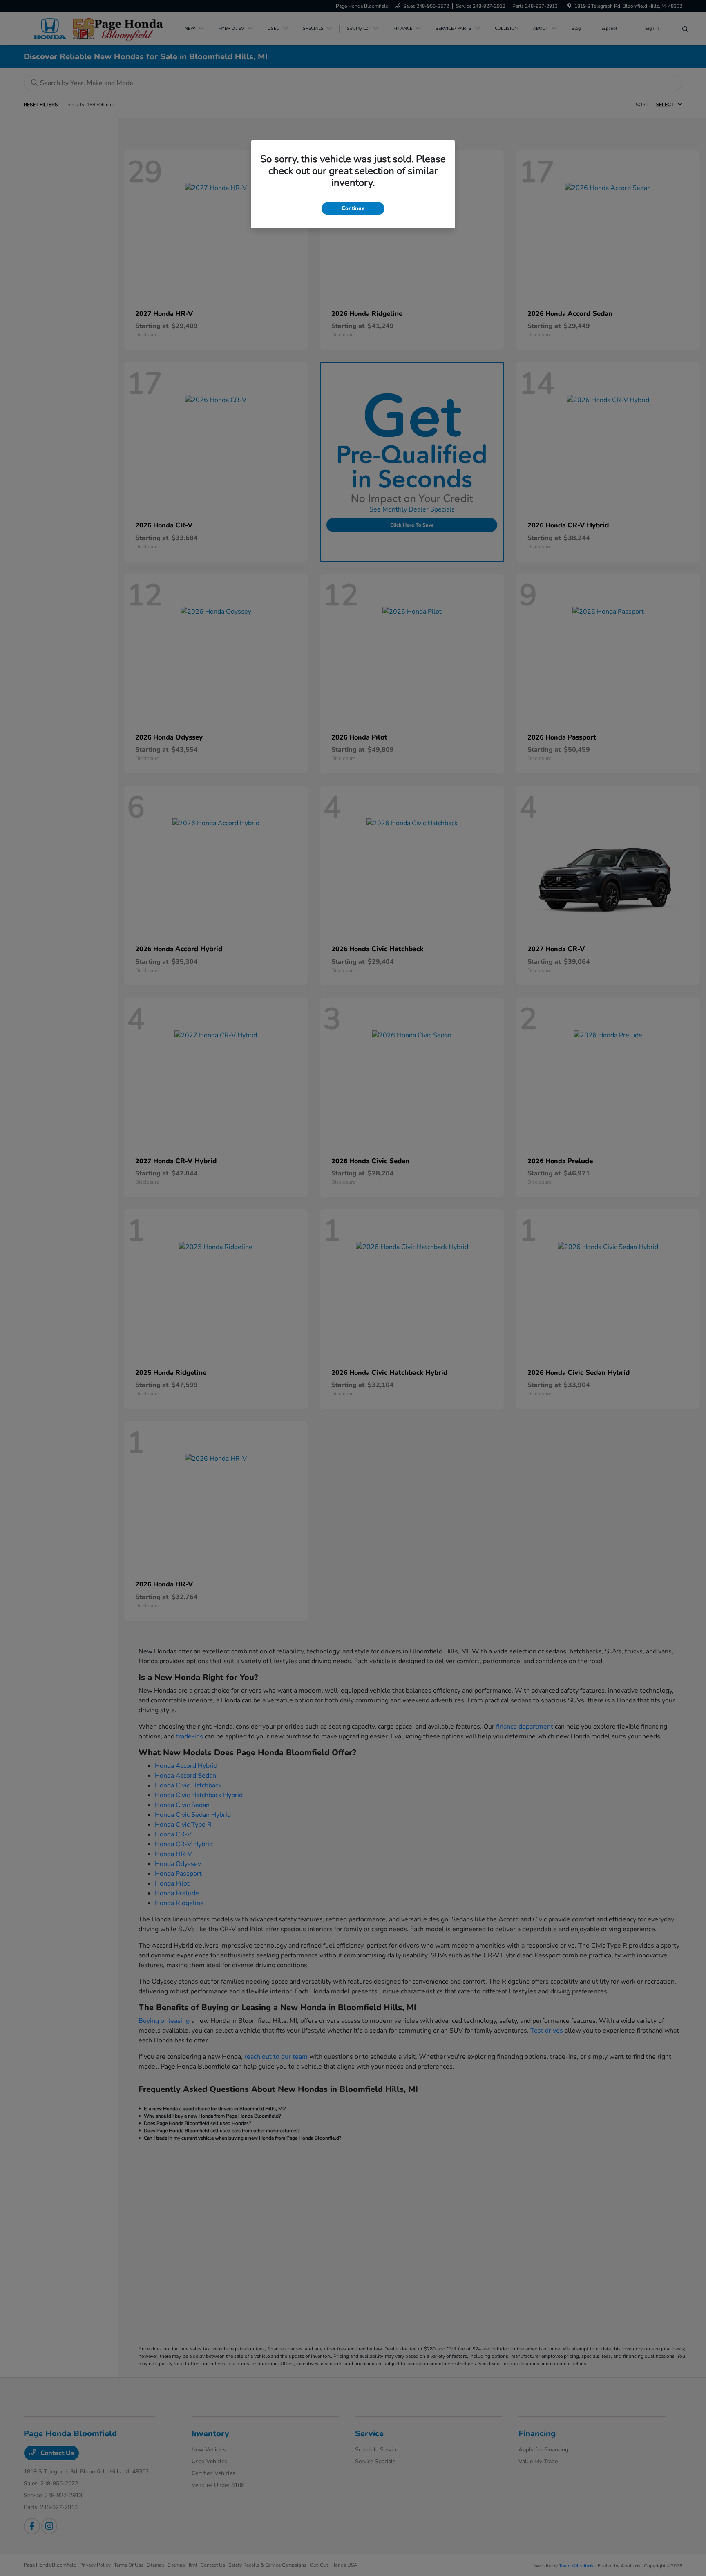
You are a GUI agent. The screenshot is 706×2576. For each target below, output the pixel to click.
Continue (353, 208)
